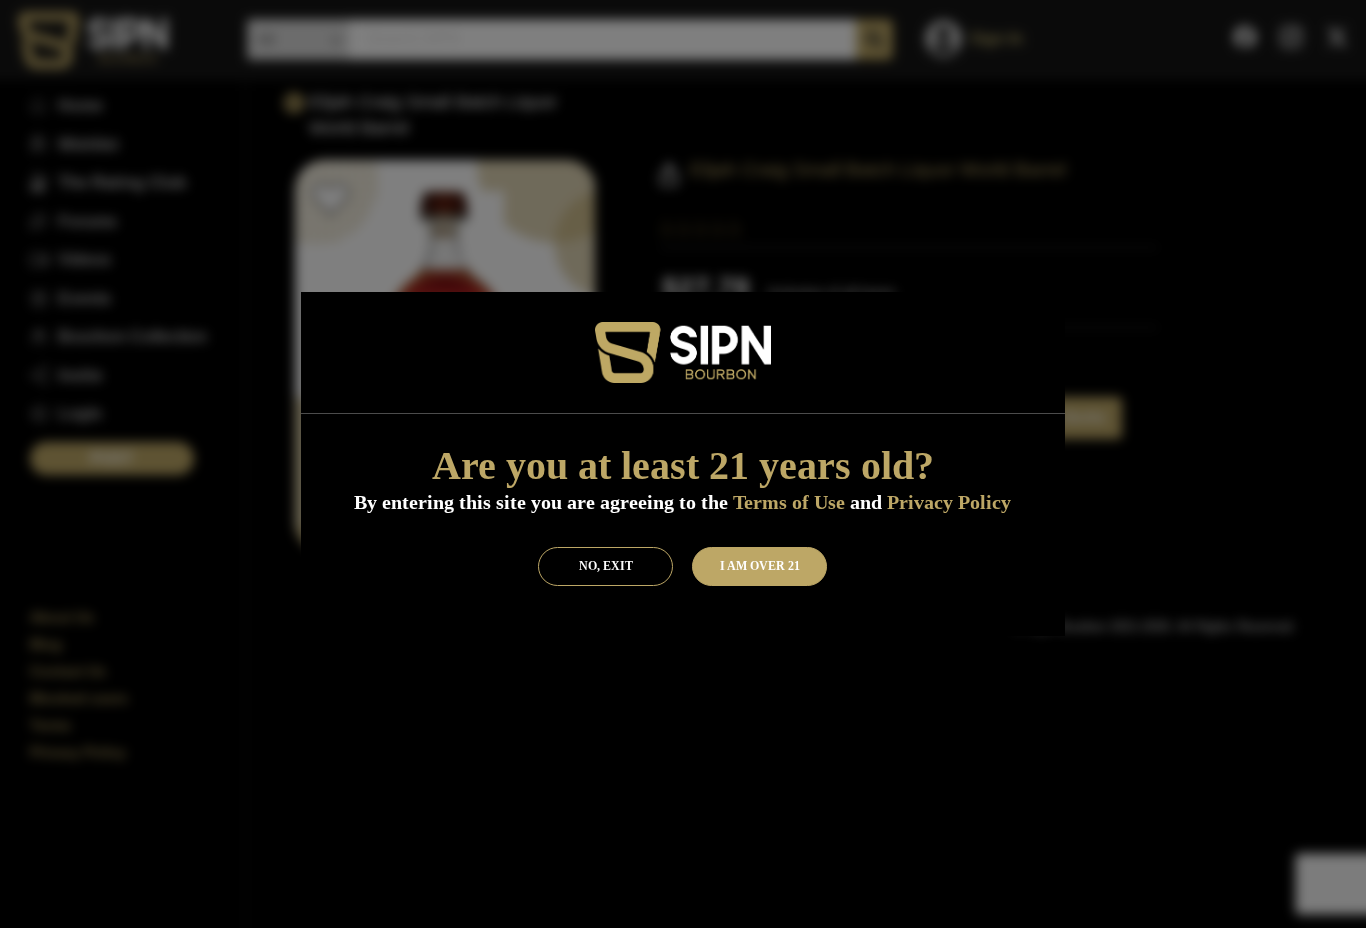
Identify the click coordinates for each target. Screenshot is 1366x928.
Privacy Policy (949, 502)
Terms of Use (789, 502)
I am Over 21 (760, 566)
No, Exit (606, 566)
